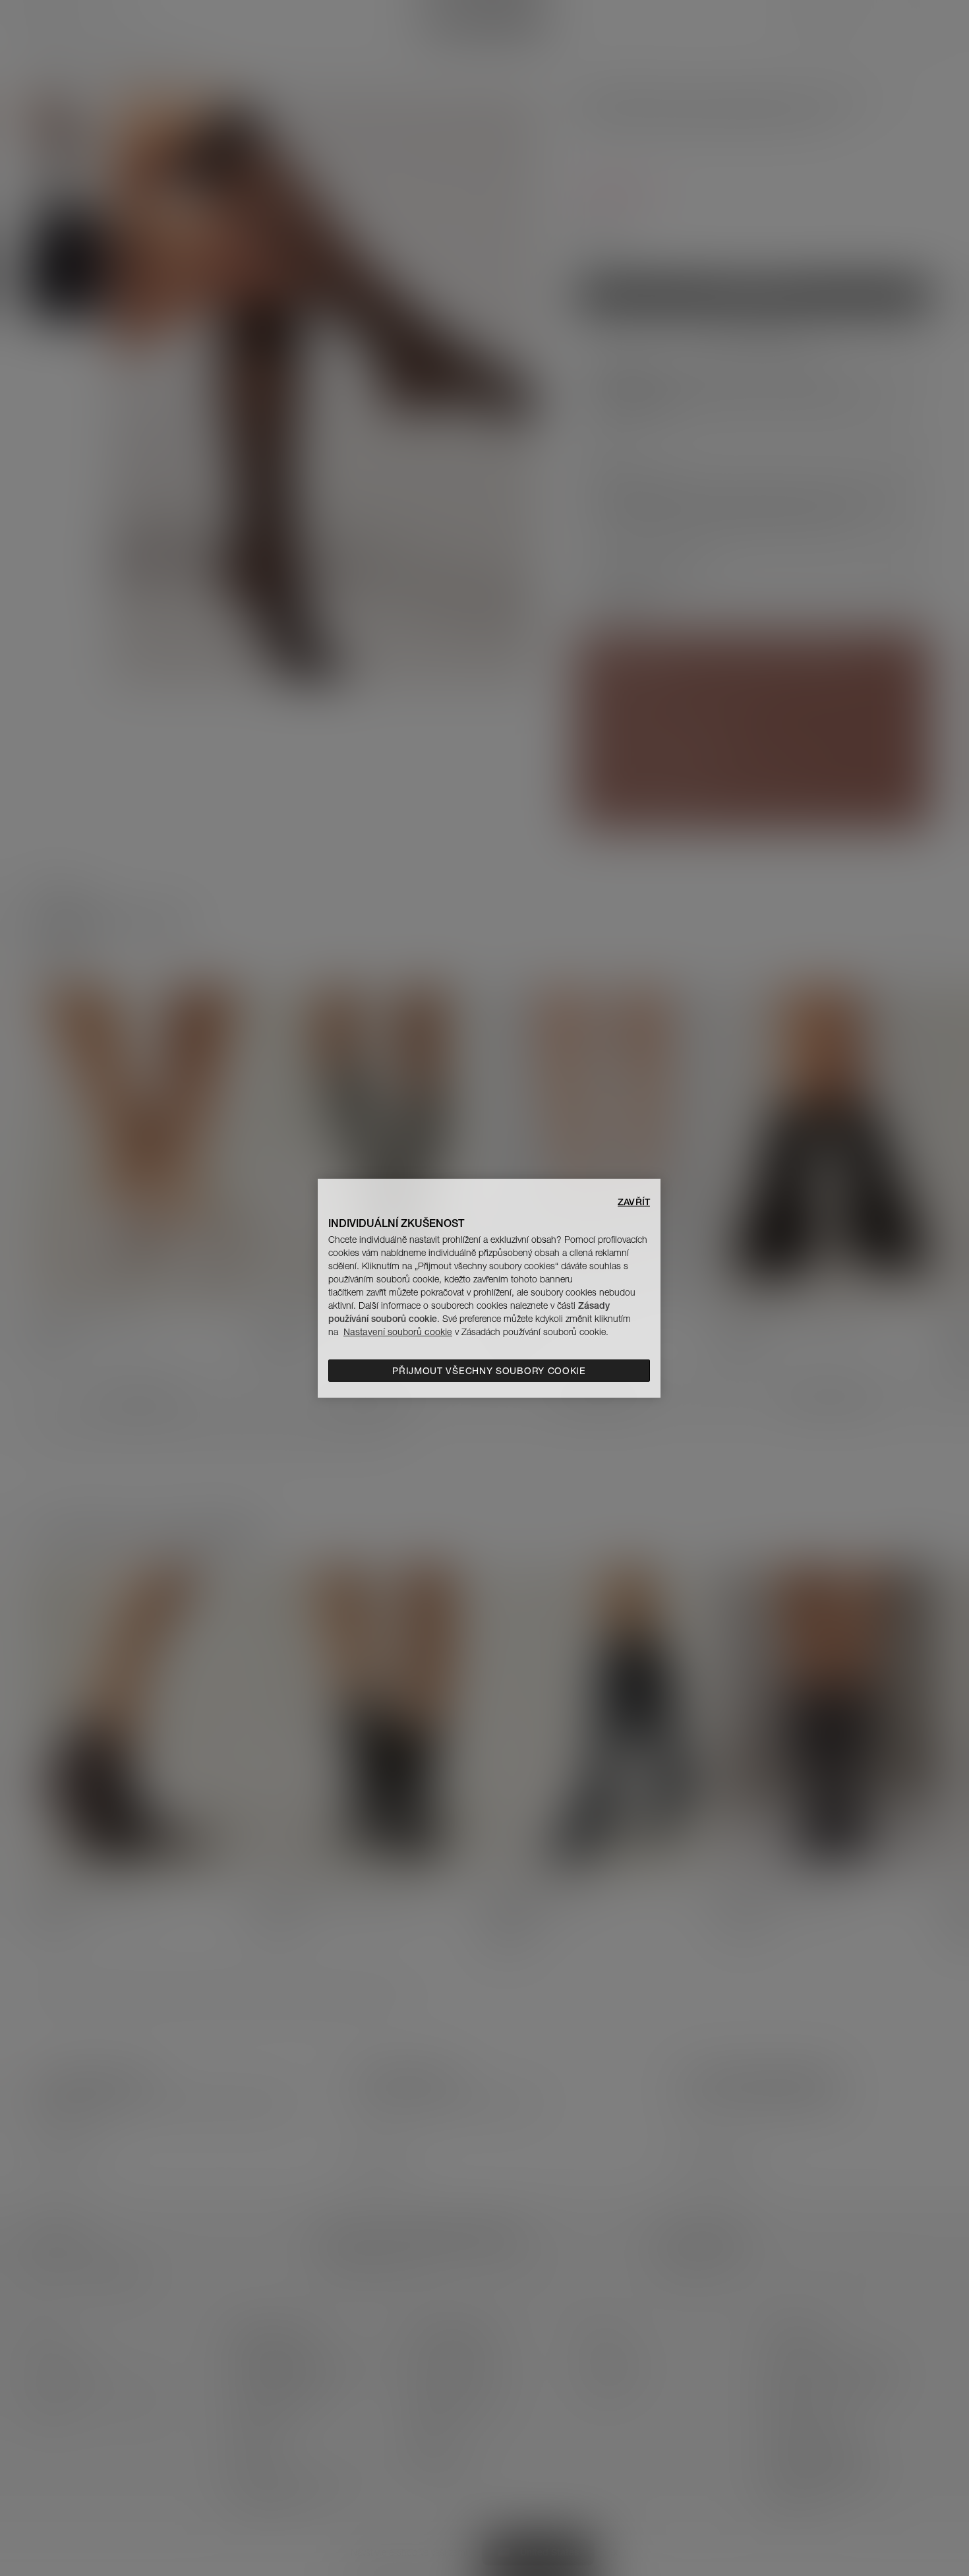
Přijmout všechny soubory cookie (489, 1371)
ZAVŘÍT (634, 1201)
